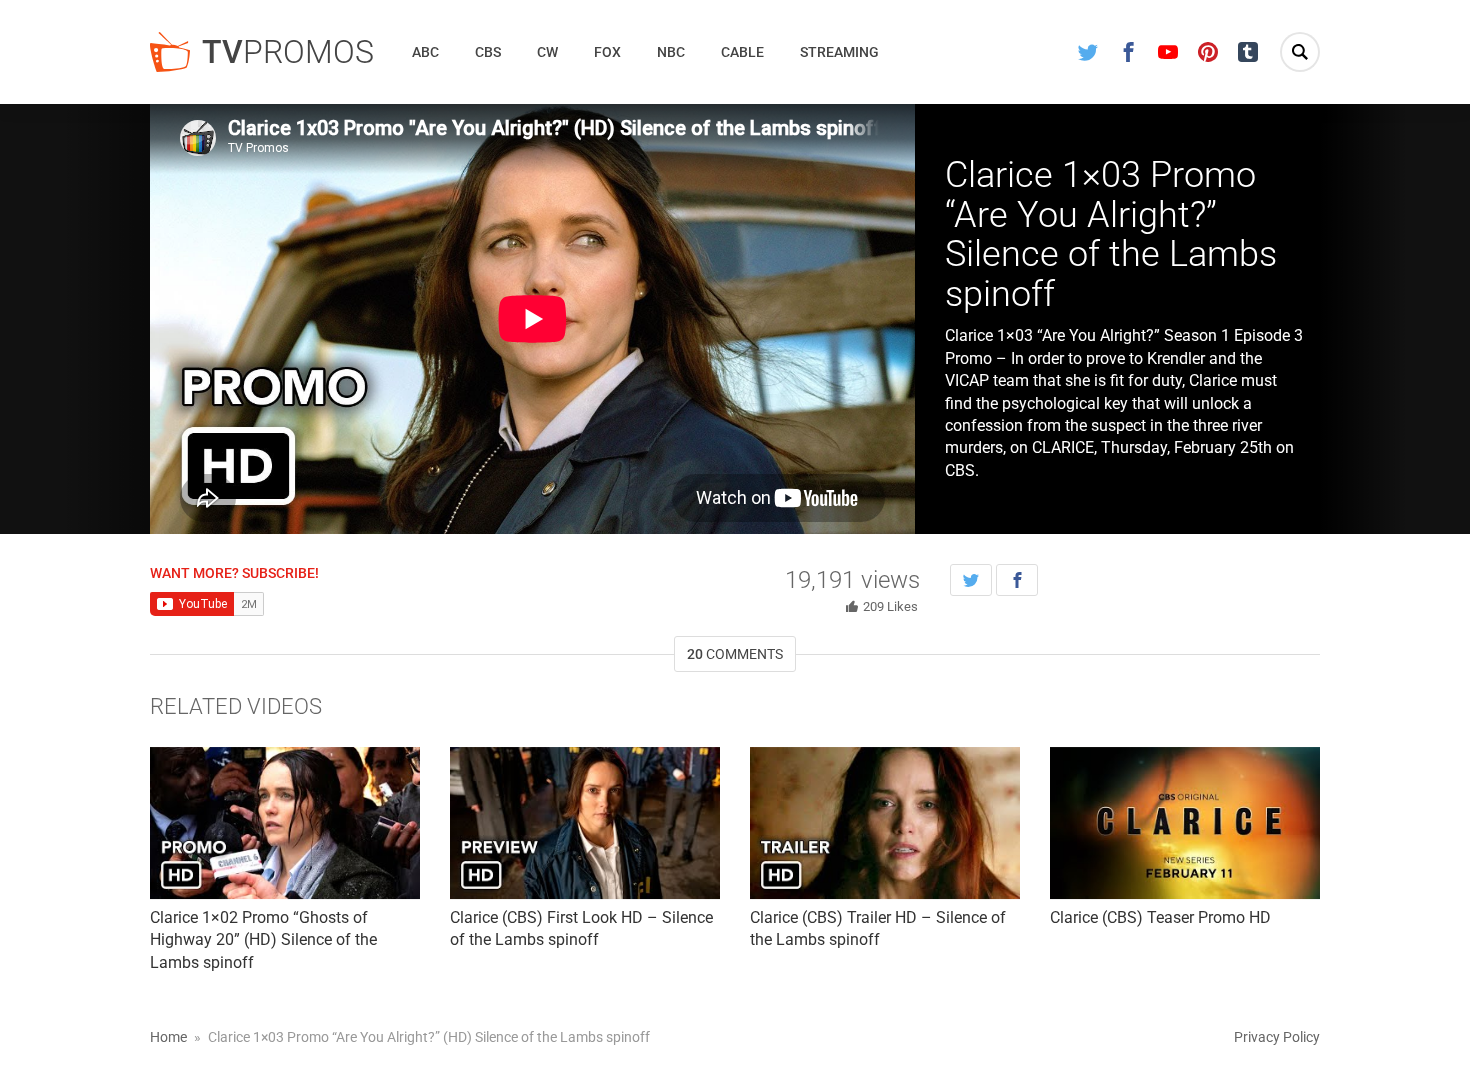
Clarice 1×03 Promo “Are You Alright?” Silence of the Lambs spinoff (1111, 234)
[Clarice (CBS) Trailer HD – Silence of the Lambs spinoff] (885, 823)
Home (168, 1037)
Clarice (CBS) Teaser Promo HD (1160, 917)
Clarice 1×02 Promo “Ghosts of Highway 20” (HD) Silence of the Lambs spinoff (263, 940)
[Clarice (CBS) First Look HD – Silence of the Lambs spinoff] (585, 823)
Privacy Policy (1277, 1037)
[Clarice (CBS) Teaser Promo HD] (1185, 823)
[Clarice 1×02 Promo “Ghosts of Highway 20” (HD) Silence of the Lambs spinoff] (285, 823)
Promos (288, 52)
